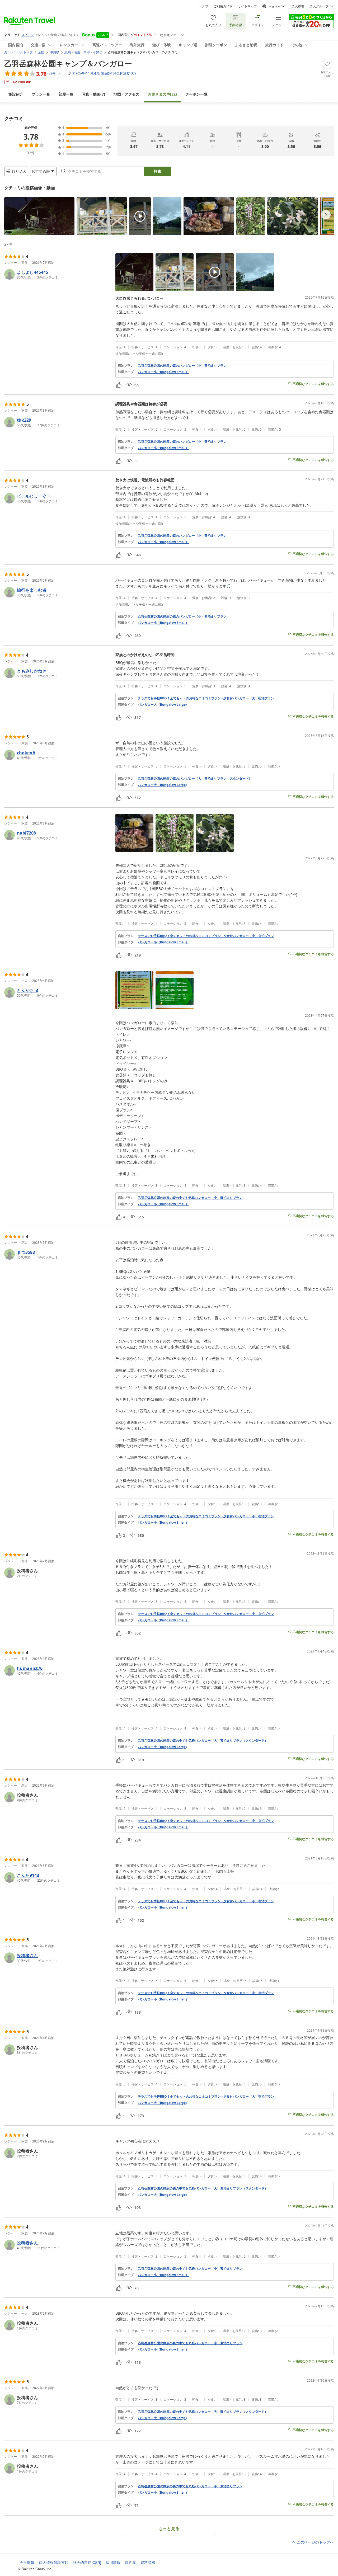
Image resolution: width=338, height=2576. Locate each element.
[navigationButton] (326, 215)
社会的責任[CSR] (87, 2563)
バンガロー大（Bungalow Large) (162, 705)
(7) (93, 94)
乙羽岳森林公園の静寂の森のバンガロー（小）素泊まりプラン (182, 366)
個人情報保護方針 (54, 2563)
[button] (39, 216)
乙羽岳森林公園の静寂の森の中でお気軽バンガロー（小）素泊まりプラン (190, 1198)
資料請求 (148, 2563)
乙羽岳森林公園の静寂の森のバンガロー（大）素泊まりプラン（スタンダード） (195, 779)
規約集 (130, 2563)
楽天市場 (298, 6)
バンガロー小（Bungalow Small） (163, 372)
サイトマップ (247, 6)
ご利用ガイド (223, 6)
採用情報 (113, 2563)
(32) (162, 94)
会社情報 (27, 2563)
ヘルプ (204, 6)
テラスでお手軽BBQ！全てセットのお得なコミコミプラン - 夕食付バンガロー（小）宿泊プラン (206, 936)
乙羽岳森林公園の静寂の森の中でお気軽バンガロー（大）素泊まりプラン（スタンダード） (203, 1741)
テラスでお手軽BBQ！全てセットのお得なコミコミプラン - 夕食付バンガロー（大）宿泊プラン (206, 698)
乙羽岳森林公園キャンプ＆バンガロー (68, 63)
